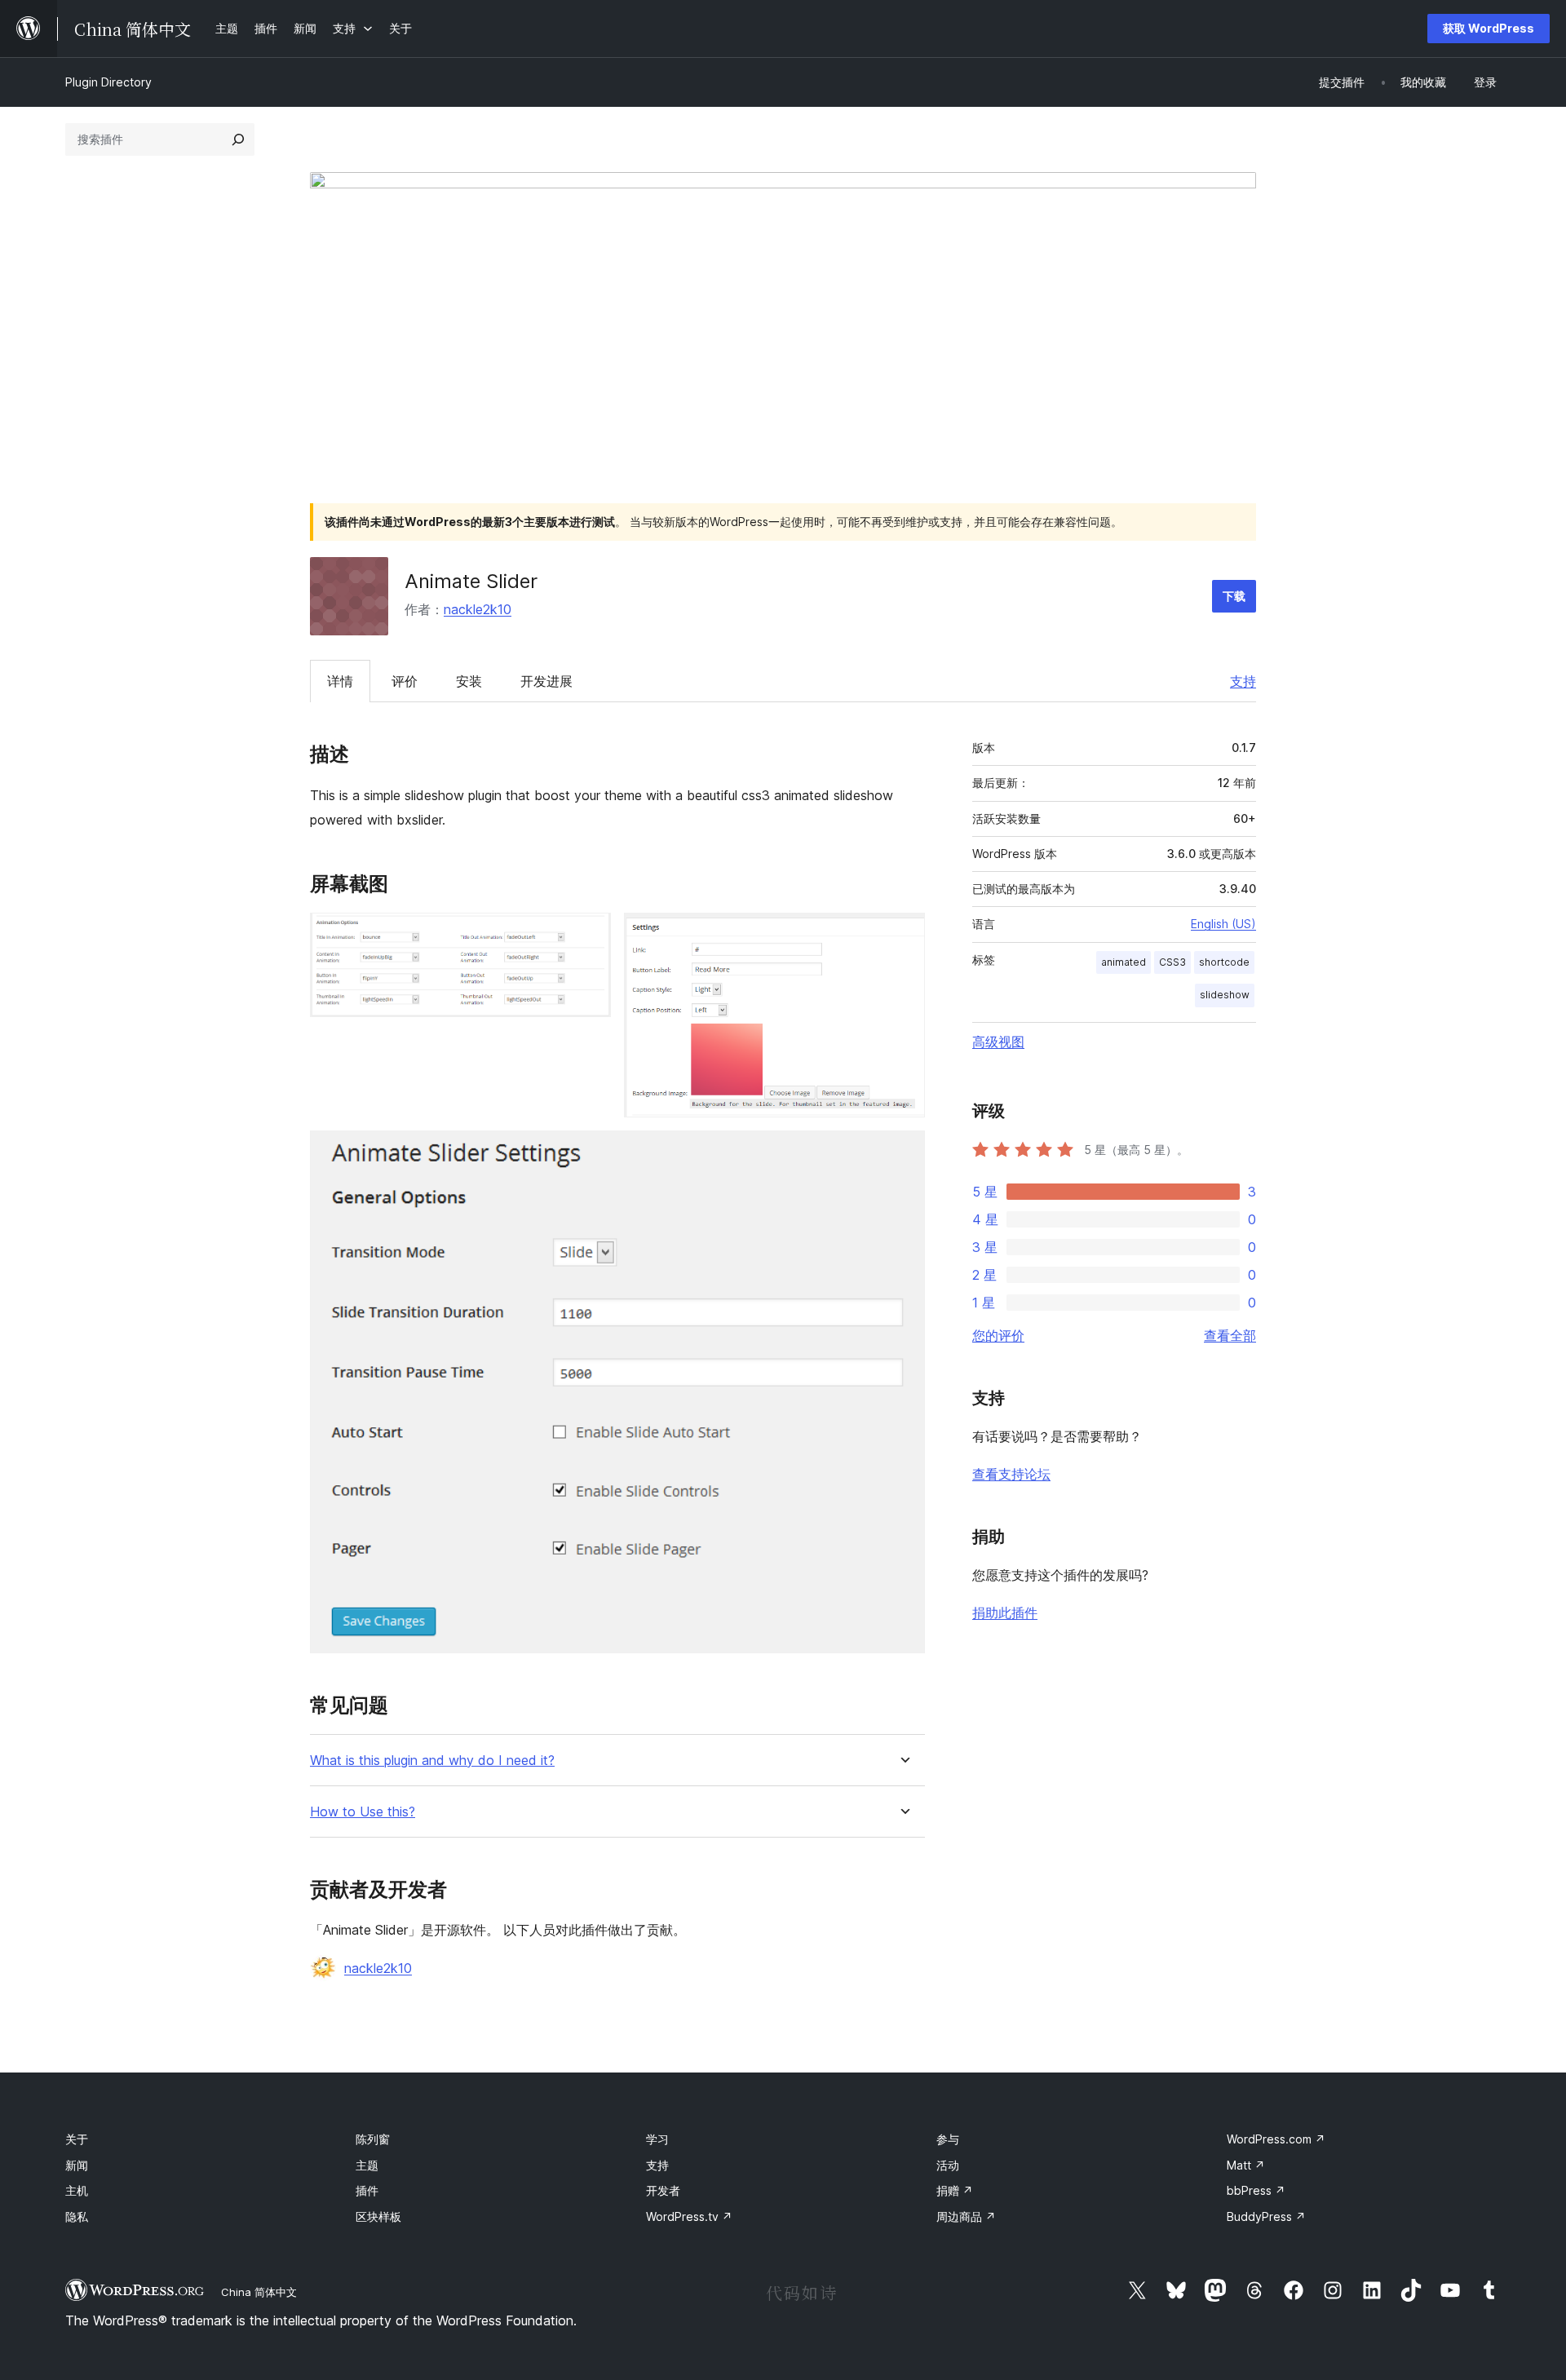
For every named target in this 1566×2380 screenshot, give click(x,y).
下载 (1234, 596)
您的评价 (998, 1335)
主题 (367, 2165)
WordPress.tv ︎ (689, 2216)
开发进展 (546, 681)
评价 (405, 681)
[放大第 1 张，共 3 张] (589, 935)
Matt (1246, 2165)
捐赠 (955, 2190)
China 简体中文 (259, 2292)
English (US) (1223, 924)
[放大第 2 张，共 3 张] (903, 935)
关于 (77, 2139)
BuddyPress (1266, 2216)
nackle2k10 (478, 609)
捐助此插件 (1005, 1612)
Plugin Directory (108, 82)
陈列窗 (373, 2139)
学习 (657, 2139)
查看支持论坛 (1011, 1474)
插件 (367, 2190)
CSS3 (1172, 962)
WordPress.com (1276, 2139)
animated (1124, 962)
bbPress (1256, 2190)
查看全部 (1230, 1335)
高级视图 (998, 1042)
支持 (1243, 681)
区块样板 (378, 2216)
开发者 (663, 2190)
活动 (948, 2165)
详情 (340, 681)
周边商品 (966, 2216)
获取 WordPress (1489, 28)
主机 (77, 2190)
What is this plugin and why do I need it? (432, 1761)
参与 (948, 2139)
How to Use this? (363, 1812)
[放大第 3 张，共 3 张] (903, 1152)
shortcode (1224, 962)
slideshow (1225, 995)
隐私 (77, 2216)
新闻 (77, 2165)
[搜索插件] (238, 139)
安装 (469, 681)
